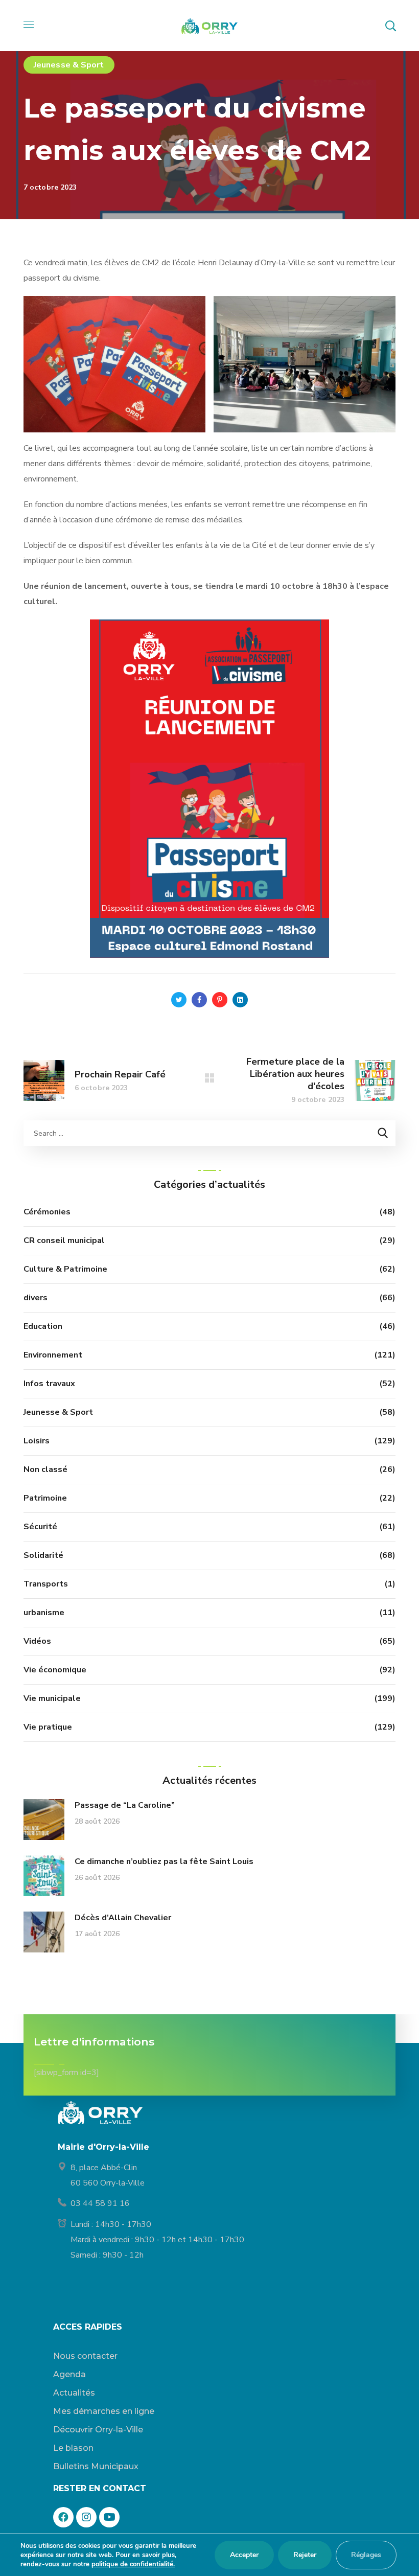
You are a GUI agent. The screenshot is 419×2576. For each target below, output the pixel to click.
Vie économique (55, 1670)
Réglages (366, 2555)
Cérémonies (47, 1212)
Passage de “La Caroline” (125, 1805)
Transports (46, 1584)
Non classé (45, 1469)
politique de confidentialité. (133, 2564)
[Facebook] (63, 2517)
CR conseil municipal (64, 1240)
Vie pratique (48, 1727)
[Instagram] (86, 2517)
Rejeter (305, 2555)
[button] (390, 26)
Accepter (244, 2555)
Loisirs (37, 1441)
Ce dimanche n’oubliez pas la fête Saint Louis (164, 1861)
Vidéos (37, 1641)
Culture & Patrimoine (65, 1269)
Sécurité (40, 1527)
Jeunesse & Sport (69, 65)
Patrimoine (45, 1498)
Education (43, 1326)
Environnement (53, 1355)
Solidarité (43, 1555)
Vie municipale (52, 1698)
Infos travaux (49, 1384)
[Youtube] (109, 2517)
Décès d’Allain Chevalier (123, 1918)
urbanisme (44, 1613)
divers (36, 1298)
